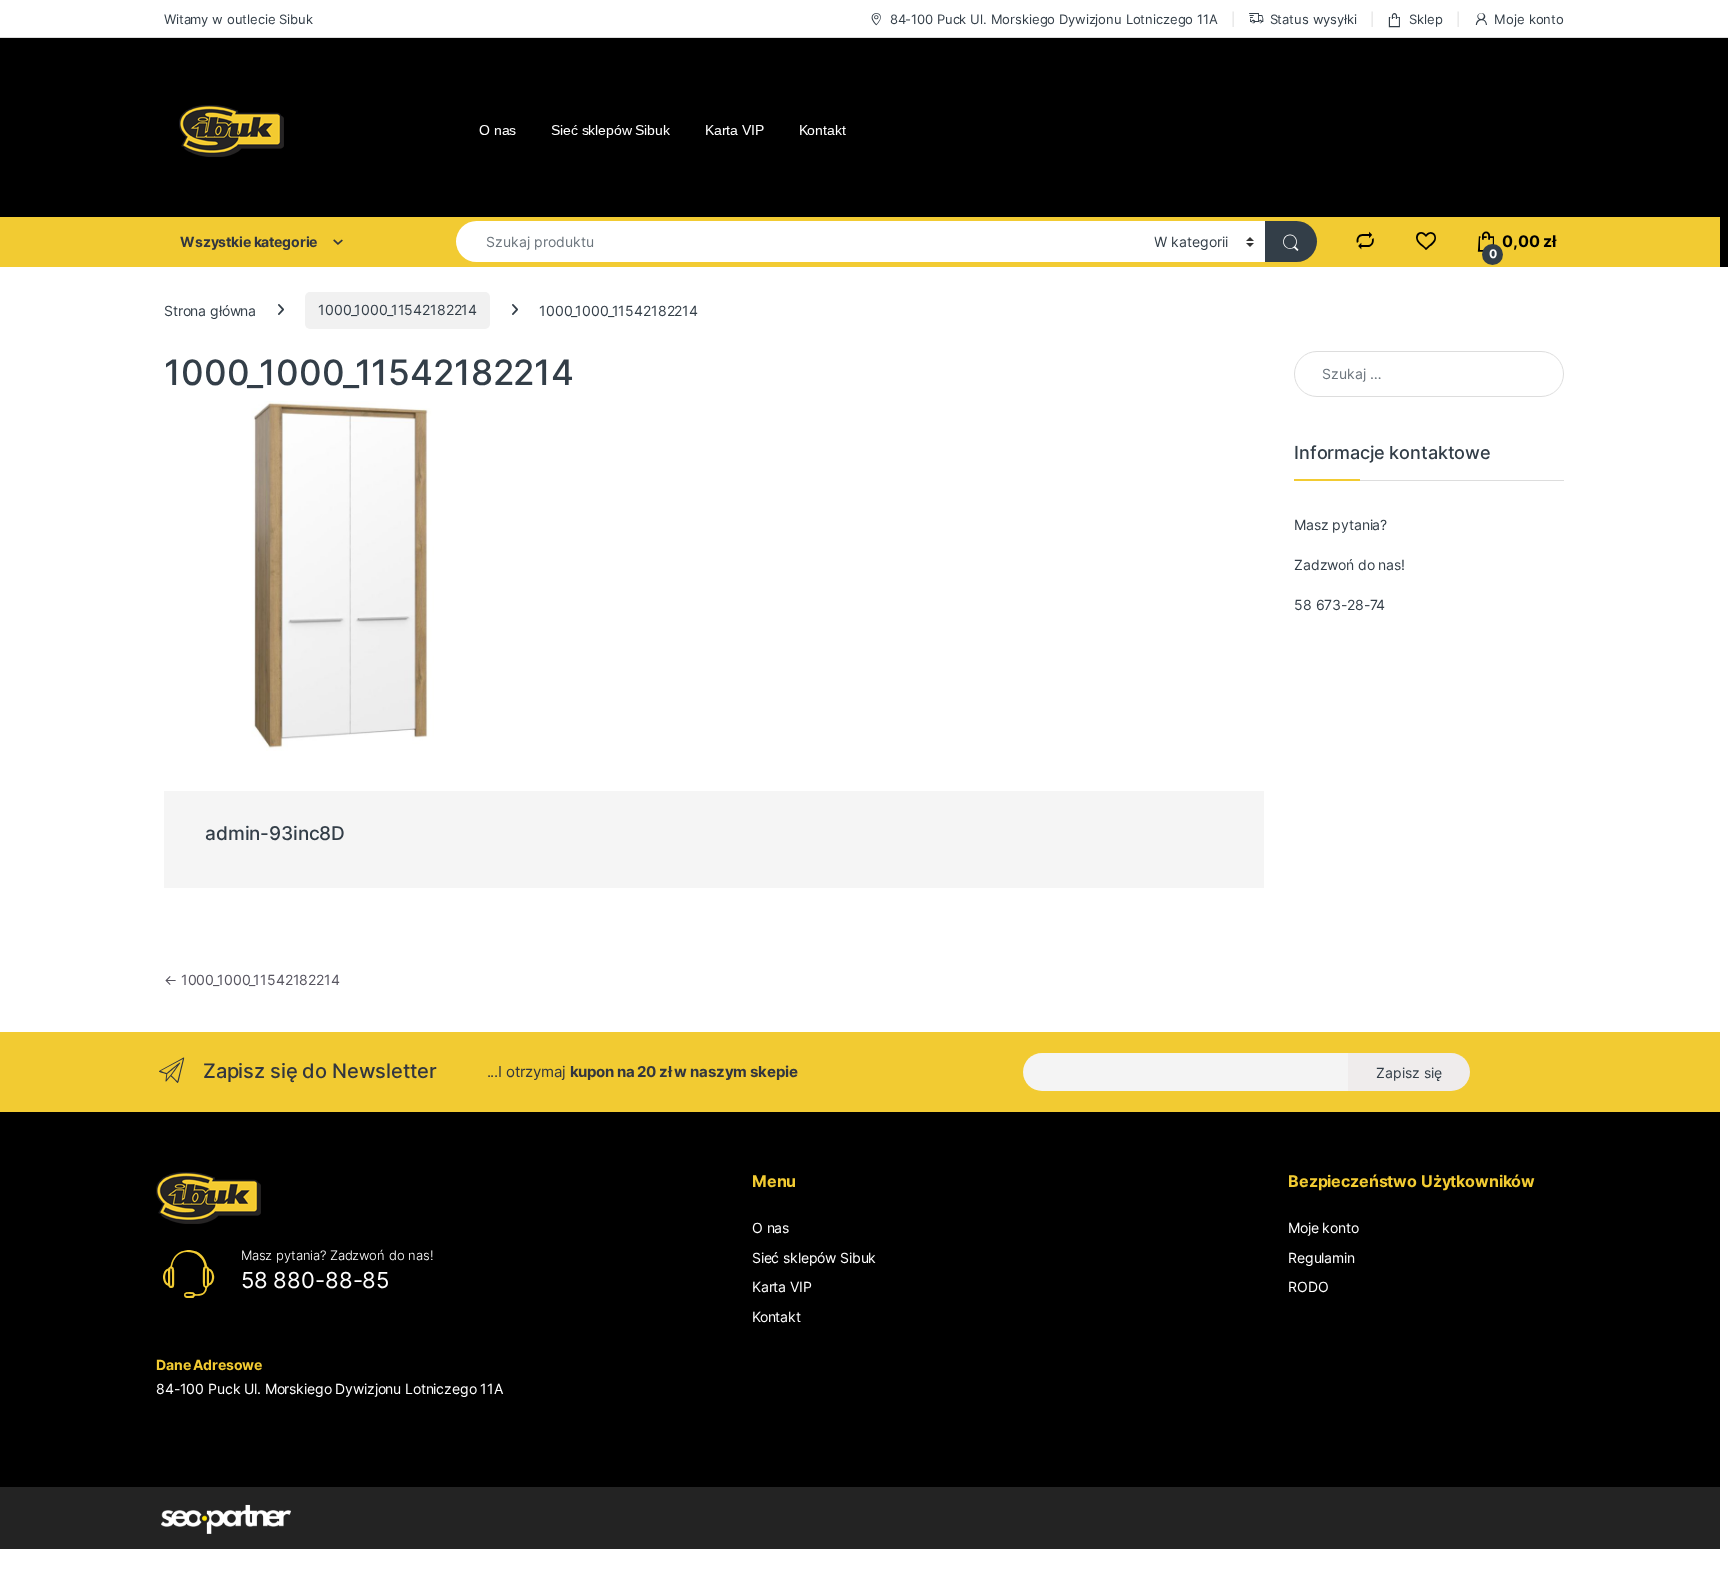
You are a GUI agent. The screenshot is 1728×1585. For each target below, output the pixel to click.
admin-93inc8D (275, 833)
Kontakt (822, 130)
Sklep (1425, 19)
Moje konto (1529, 19)
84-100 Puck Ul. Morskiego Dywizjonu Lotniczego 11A (1054, 19)
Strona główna (210, 309)
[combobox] (799, 241)
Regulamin (1321, 1257)
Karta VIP (734, 130)
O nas (497, 130)
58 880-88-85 (315, 1280)
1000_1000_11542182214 (397, 309)
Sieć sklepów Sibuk (610, 130)
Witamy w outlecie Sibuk (238, 19)
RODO (1308, 1286)
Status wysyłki (1313, 19)
